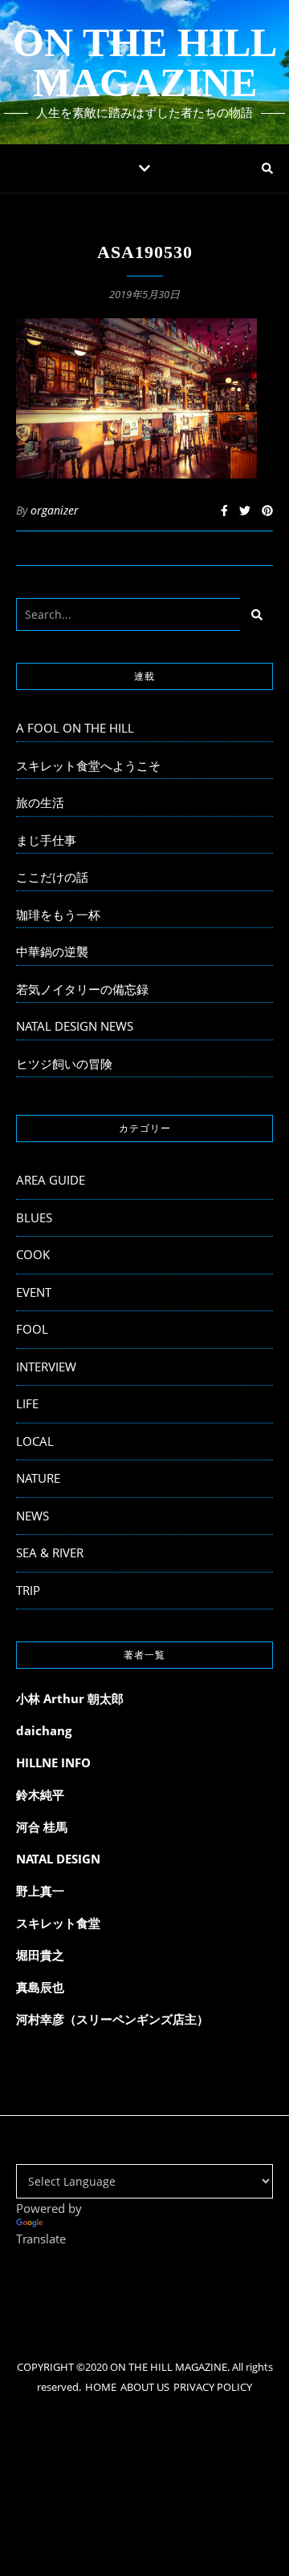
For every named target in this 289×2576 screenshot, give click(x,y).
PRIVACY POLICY (213, 2387)
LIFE (27, 1403)
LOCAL (35, 1441)
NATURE (38, 1478)
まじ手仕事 (46, 840)
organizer (55, 510)
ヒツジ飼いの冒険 (64, 1064)
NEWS (33, 1516)
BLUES (34, 1217)
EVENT (34, 1292)
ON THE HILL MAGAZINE (145, 63)
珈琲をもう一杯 (58, 915)
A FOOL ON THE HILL (75, 728)
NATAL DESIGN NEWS (75, 1026)
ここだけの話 (52, 877)
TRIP (28, 1590)
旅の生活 (40, 802)
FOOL (32, 1329)
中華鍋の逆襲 (52, 951)
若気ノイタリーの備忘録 (82, 989)
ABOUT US (145, 2387)
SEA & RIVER (50, 1552)
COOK (33, 1254)
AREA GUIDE (51, 1180)
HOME (101, 2387)
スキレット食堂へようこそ (88, 765)
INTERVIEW (46, 1367)
